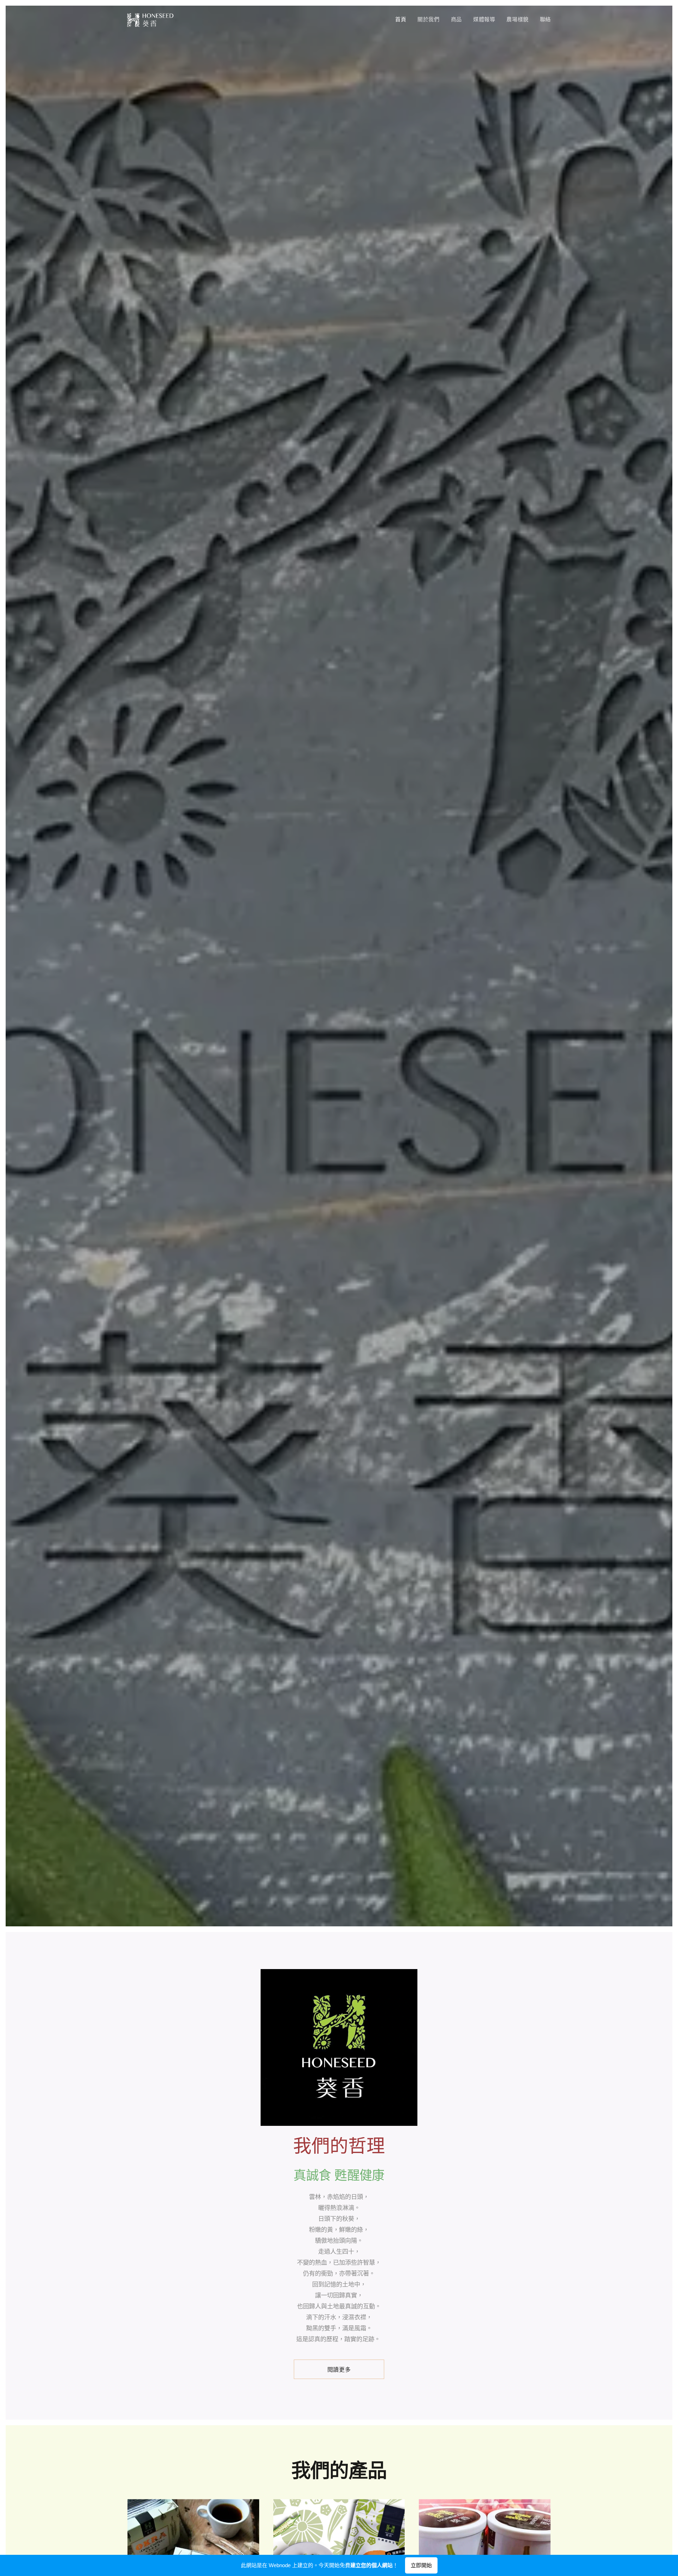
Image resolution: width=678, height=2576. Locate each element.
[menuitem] (403, 20)
